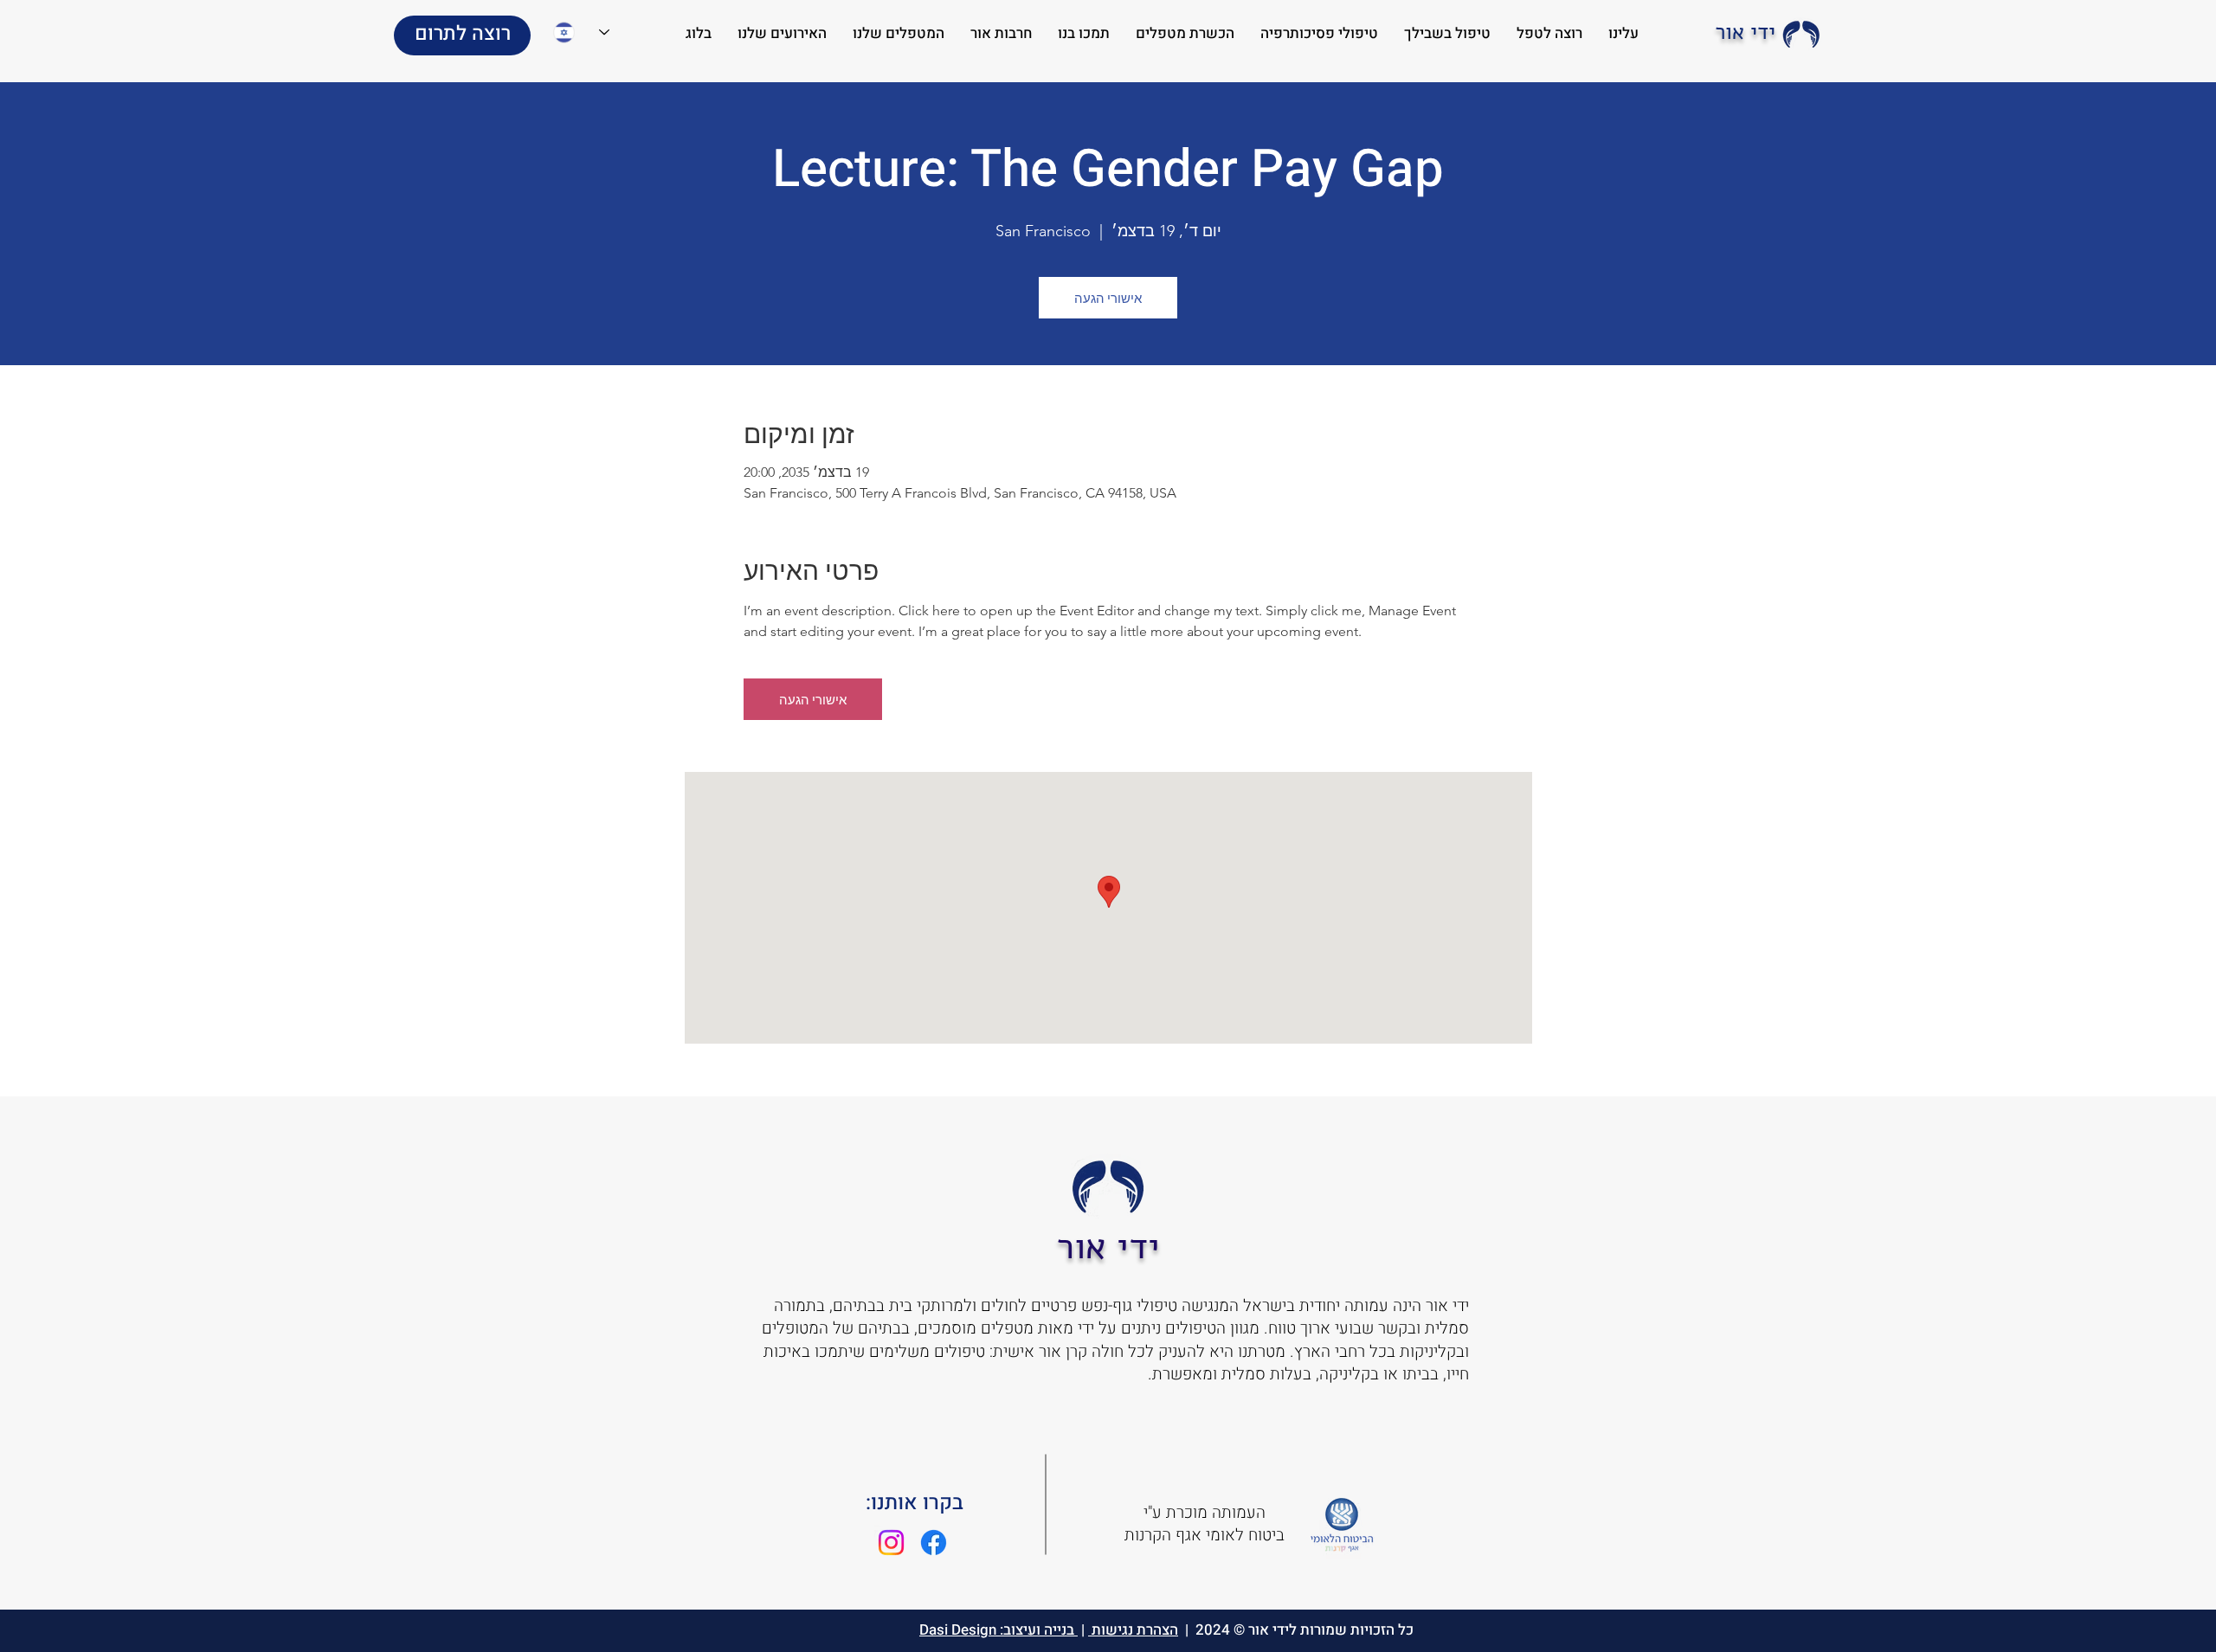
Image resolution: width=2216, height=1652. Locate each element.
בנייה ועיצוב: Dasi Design (998, 1630)
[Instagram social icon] (891, 1543)
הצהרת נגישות (1133, 1630)
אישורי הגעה (1108, 298)
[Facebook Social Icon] (934, 1543)
